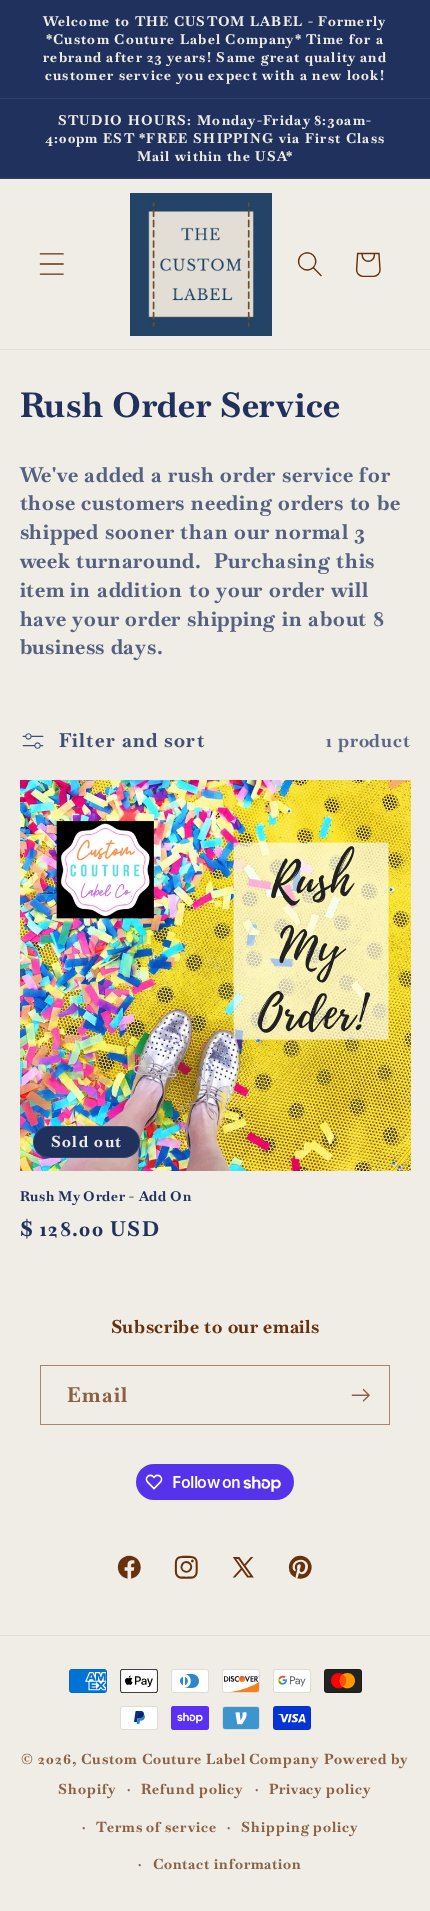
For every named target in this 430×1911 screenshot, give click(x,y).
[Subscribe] (360, 1395)
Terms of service (156, 1827)
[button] (51, 264)
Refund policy (192, 1789)
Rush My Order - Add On (106, 1196)
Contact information (227, 1864)
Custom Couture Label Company (200, 1759)
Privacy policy (320, 1789)
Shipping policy (300, 1827)
